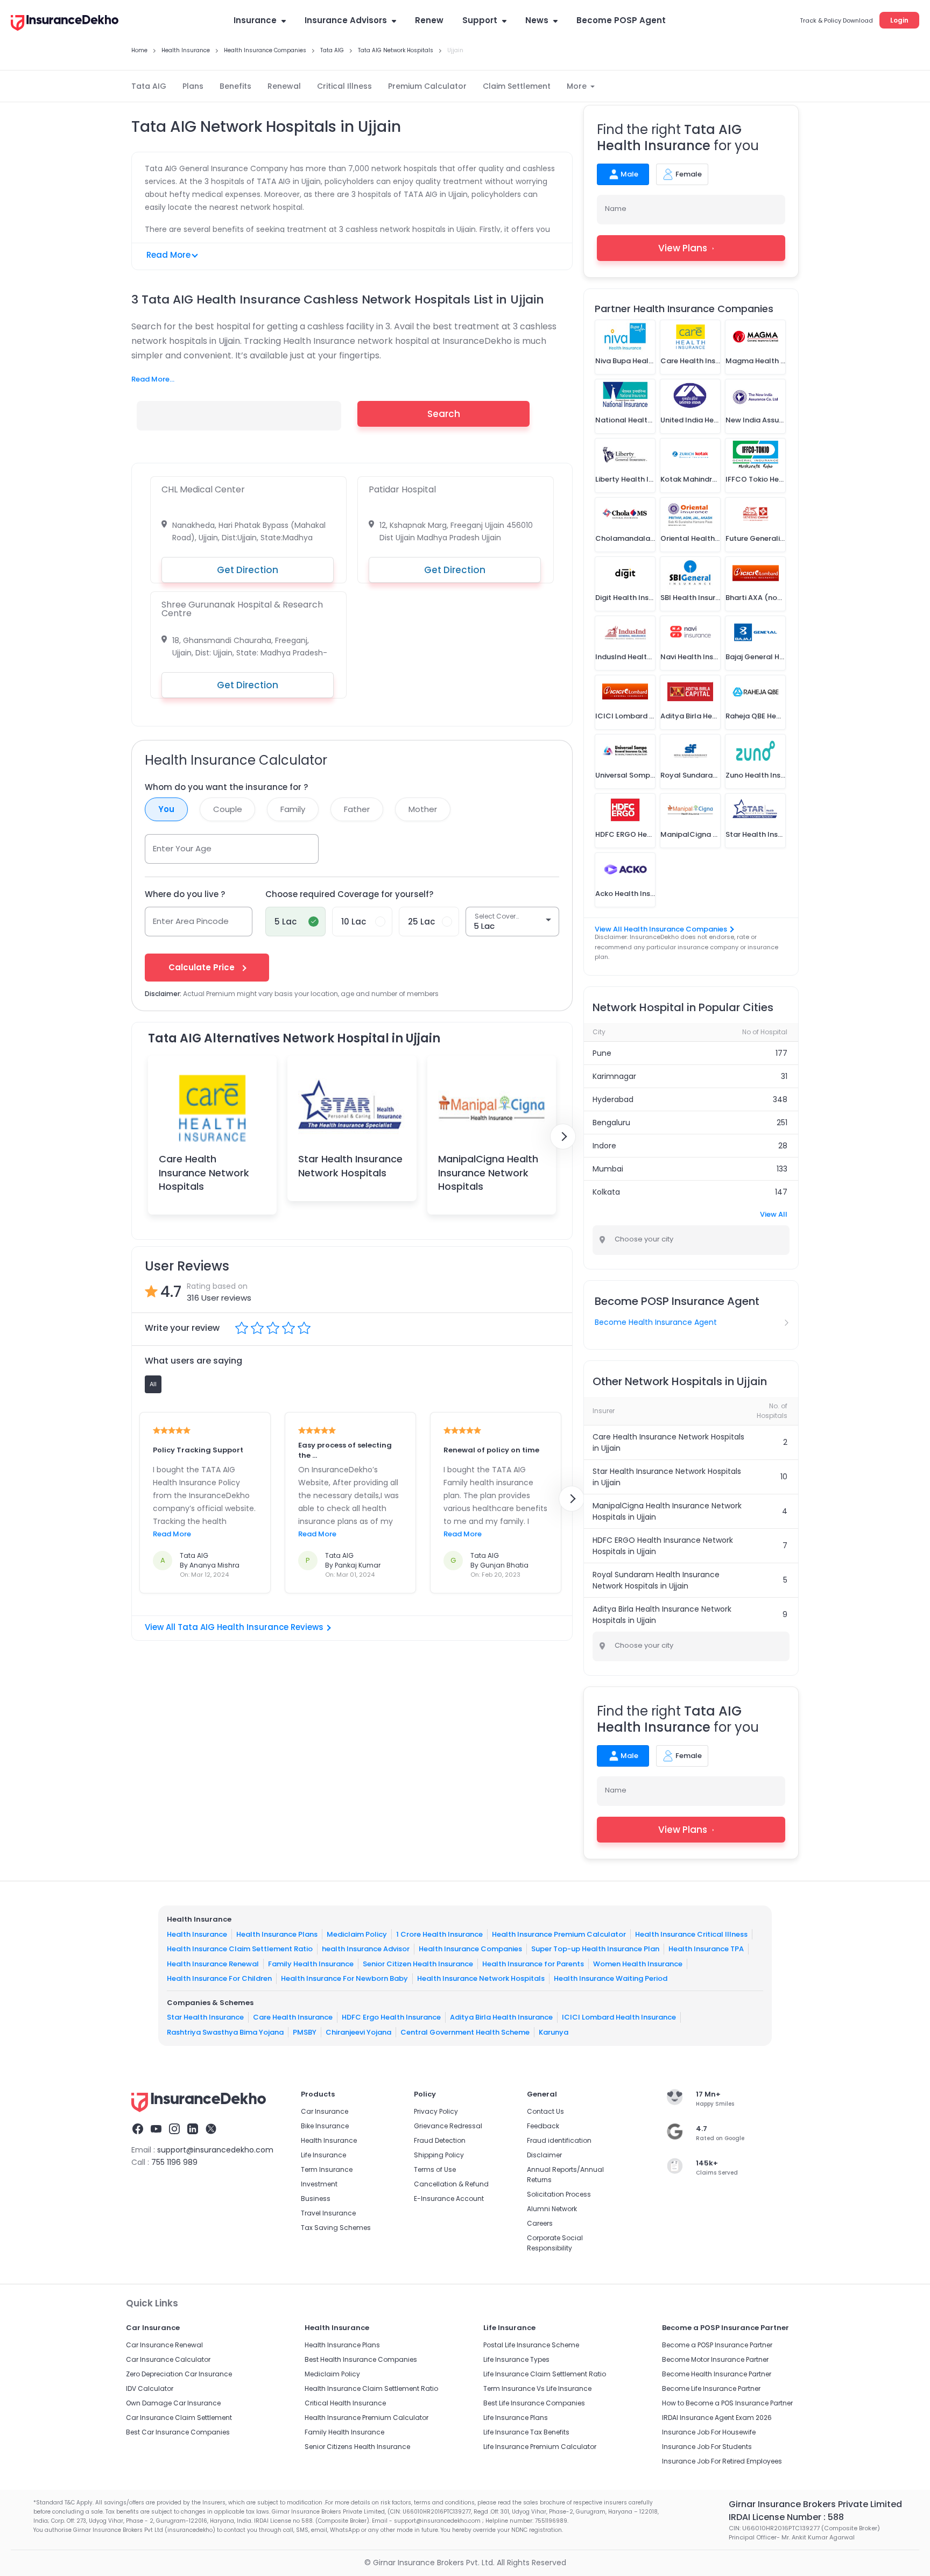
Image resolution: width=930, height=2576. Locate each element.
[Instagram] (174, 2130)
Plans (193, 86)
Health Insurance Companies (470, 1949)
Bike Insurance (325, 2126)
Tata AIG (149, 86)
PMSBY (305, 2032)
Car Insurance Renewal (164, 2345)
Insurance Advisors (346, 20)
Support (480, 20)
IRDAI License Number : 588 (786, 2517)
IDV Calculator (150, 2388)
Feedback (543, 2126)
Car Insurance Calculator (168, 2359)
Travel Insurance (328, 2213)
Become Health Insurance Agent (656, 1322)
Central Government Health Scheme (465, 2032)
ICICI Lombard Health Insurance (619, 2017)
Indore (604, 1146)
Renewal (284, 86)
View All (774, 1214)
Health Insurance (197, 1934)
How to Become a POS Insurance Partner (727, 2403)
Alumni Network (552, 2209)
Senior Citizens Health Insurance (357, 2447)
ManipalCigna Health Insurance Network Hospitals (488, 1172)
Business (316, 2199)
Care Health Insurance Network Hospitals (204, 1172)
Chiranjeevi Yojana (358, 2032)
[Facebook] (138, 2130)
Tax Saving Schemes (336, 2228)
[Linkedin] (193, 2130)
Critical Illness (344, 86)
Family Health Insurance (311, 1963)
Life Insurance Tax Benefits (526, 2432)
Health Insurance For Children (219, 1978)
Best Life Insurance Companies (534, 2403)
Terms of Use (435, 2169)
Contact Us (545, 2111)
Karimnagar (614, 1076)
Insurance (255, 20)
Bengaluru (611, 1123)
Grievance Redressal (448, 2126)
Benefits (235, 86)
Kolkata (606, 1192)
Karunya (554, 2032)
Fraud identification (559, 2140)
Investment (319, 2184)
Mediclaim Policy (357, 1934)
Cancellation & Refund (451, 2184)
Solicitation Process (559, 2194)
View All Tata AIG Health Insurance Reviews (234, 1627)
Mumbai (608, 1169)
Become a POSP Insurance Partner (717, 2345)
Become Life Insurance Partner (711, 2388)
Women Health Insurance (638, 1963)
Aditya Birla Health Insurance (501, 2017)
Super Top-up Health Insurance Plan (595, 1949)
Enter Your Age (182, 848)
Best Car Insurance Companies (178, 2432)
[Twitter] (211, 2130)
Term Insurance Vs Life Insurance (537, 2388)
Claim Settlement (517, 86)
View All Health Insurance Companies (661, 929)
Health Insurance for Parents (533, 1963)
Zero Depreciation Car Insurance (179, 2374)
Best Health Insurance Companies (361, 2359)
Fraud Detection (440, 2140)
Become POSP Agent (621, 20)
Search (444, 414)
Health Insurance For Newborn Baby (344, 1978)
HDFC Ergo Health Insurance (391, 2017)
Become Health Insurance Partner (717, 2374)
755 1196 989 (174, 2162)
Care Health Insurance (293, 2017)
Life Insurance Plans (516, 2418)
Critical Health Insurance (345, 2403)
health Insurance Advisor (366, 1949)
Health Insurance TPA (706, 1949)
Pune (602, 1053)
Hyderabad (613, 1099)
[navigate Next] (563, 1137)
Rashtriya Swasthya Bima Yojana (225, 2032)
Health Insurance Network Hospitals (481, 1978)
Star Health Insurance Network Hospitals (350, 1166)
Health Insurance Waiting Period (611, 1978)
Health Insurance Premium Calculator (559, 1934)
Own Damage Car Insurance (173, 2403)
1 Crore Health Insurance (439, 1934)
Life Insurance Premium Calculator (540, 2447)
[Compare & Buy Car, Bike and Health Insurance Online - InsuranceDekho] (65, 24)
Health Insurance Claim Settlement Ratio (240, 1949)
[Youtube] (156, 2130)
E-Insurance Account (449, 2199)
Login (899, 20)
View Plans (683, 248)
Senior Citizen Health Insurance (418, 1963)
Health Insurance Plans (277, 1934)
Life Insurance (323, 2155)
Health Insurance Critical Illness (691, 1934)
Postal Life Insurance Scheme (531, 2345)
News (537, 20)
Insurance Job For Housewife (709, 2432)
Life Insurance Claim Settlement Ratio (545, 2374)
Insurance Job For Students (707, 2447)
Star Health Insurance (205, 2017)
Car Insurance (325, 2111)
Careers (540, 2223)
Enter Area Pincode (191, 921)
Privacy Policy (436, 2111)
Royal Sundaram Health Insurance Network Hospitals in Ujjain (656, 1580)
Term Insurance (327, 2169)
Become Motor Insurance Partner (715, 2359)
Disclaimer (544, 2155)
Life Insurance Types (516, 2359)
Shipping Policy (439, 2155)
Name (616, 209)
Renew (429, 20)
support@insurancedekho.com (215, 2150)
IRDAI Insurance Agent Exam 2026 (717, 2418)
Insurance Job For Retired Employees (722, 2461)
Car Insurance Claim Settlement (179, 2418)
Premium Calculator (427, 86)
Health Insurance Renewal (213, 1963)
